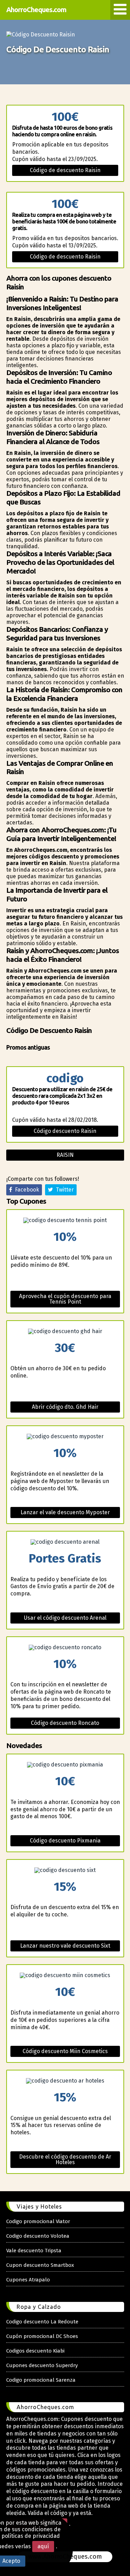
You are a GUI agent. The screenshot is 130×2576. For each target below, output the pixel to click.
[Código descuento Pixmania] (65, 1765)
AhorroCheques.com (36, 10)
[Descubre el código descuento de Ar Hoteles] (65, 2081)
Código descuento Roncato (65, 1723)
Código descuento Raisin (65, 1131)
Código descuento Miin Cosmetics (65, 2051)
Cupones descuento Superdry (42, 2365)
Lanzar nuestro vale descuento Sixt (65, 1946)
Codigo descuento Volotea (38, 2236)
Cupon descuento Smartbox (40, 2265)
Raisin (65, 1155)
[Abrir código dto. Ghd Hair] (65, 1331)
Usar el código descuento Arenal (65, 1618)
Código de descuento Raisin (65, 170)
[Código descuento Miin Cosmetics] (65, 1975)
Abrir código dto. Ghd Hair (65, 1407)
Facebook (26, 1190)
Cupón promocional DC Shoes (42, 2336)
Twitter (63, 1190)
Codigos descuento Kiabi (35, 2351)
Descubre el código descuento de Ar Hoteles (65, 2159)
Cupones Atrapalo (28, 2280)
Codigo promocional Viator (38, 2221)
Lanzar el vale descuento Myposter (65, 1512)
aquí (43, 2546)
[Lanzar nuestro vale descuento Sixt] (65, 1870)
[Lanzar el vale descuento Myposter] (65, 1437)
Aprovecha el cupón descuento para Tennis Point (65, 1299)
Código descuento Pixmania (65, 1841)
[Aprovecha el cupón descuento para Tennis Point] (65, 1220)
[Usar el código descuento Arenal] (65, 1542)
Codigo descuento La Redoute (42, 2322)
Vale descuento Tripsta (34, 2251)
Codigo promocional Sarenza (41, 2380)
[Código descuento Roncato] (65, 1647)
